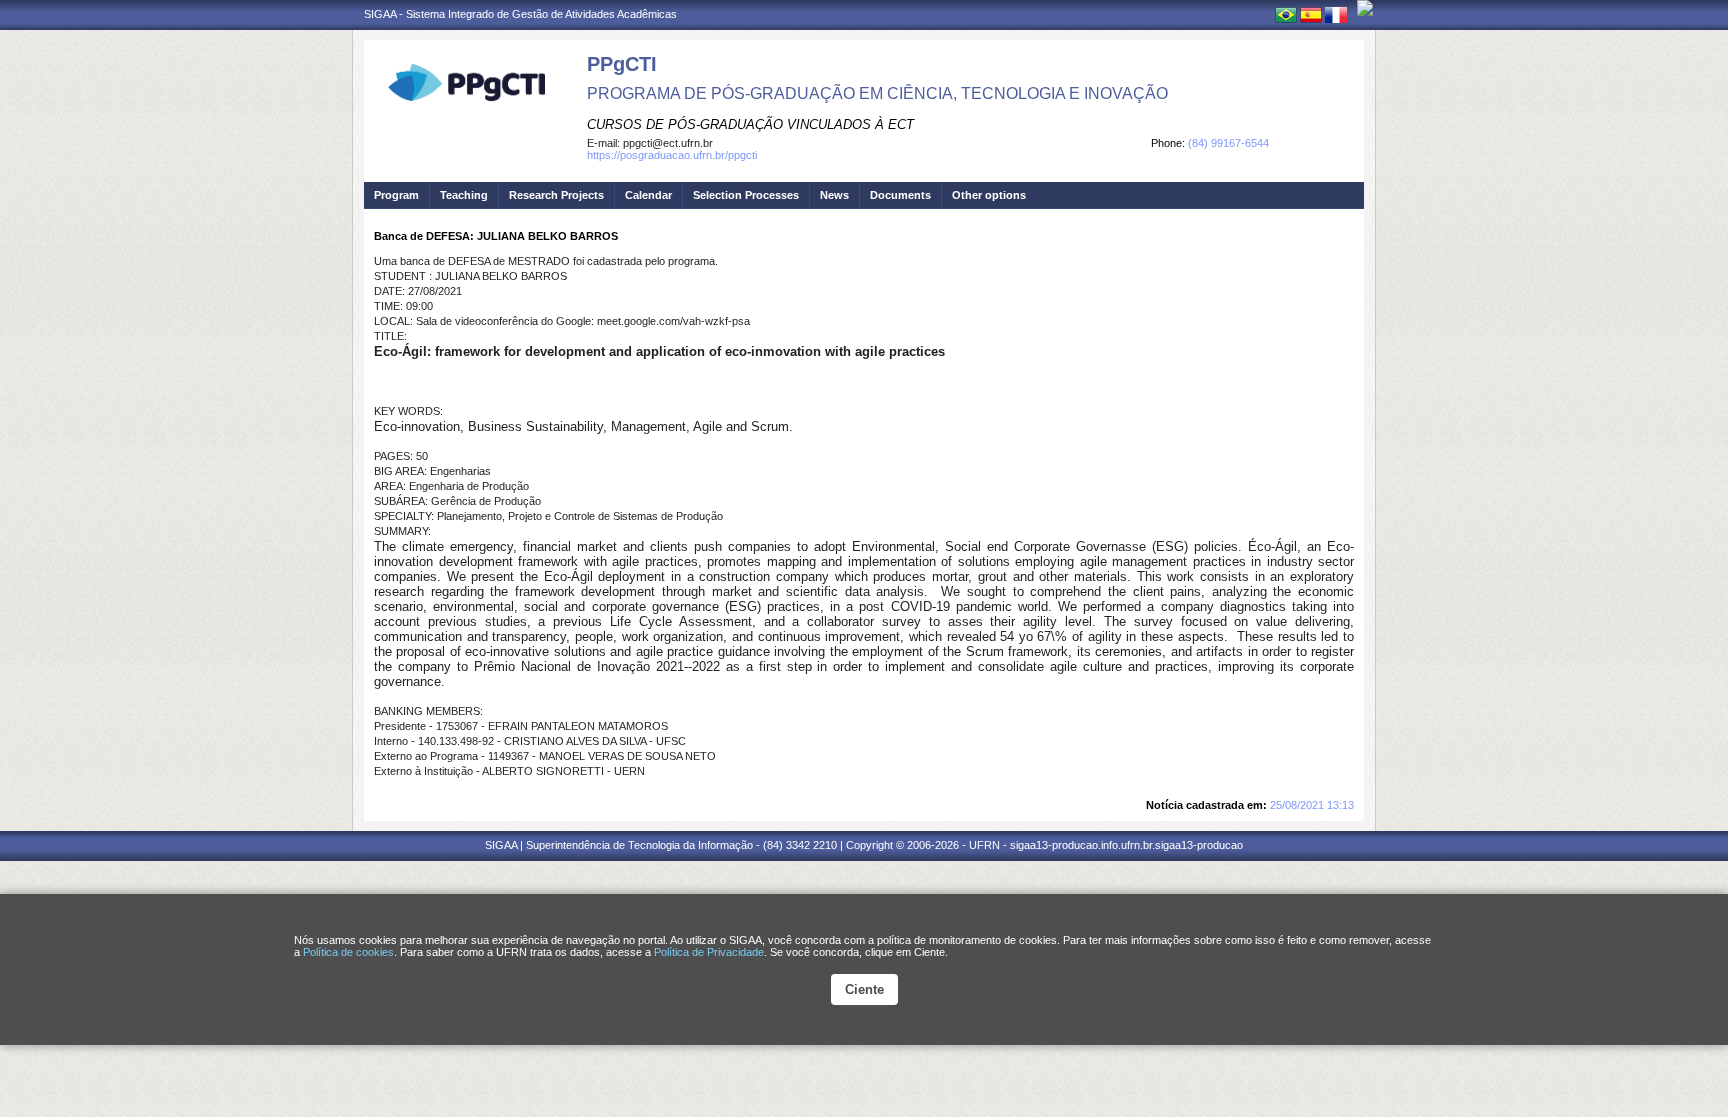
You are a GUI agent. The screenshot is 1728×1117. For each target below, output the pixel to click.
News (834, 195)
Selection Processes (746, 195)
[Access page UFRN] (1365, 8)
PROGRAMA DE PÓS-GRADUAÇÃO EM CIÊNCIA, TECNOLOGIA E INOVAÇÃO (877, 93)
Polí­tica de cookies (348, 952)
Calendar (648, 195)
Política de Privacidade (709, 952)
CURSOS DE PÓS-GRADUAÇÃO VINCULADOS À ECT (750, 124)
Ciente (864, 989)
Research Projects (556, 195)
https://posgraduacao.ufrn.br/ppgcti (672, 155)
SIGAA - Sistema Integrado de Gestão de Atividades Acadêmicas (520, 14)
